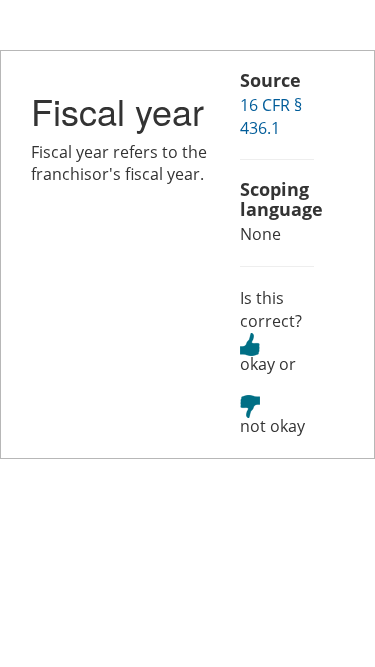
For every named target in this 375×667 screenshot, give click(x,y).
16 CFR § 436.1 (271, 116)
